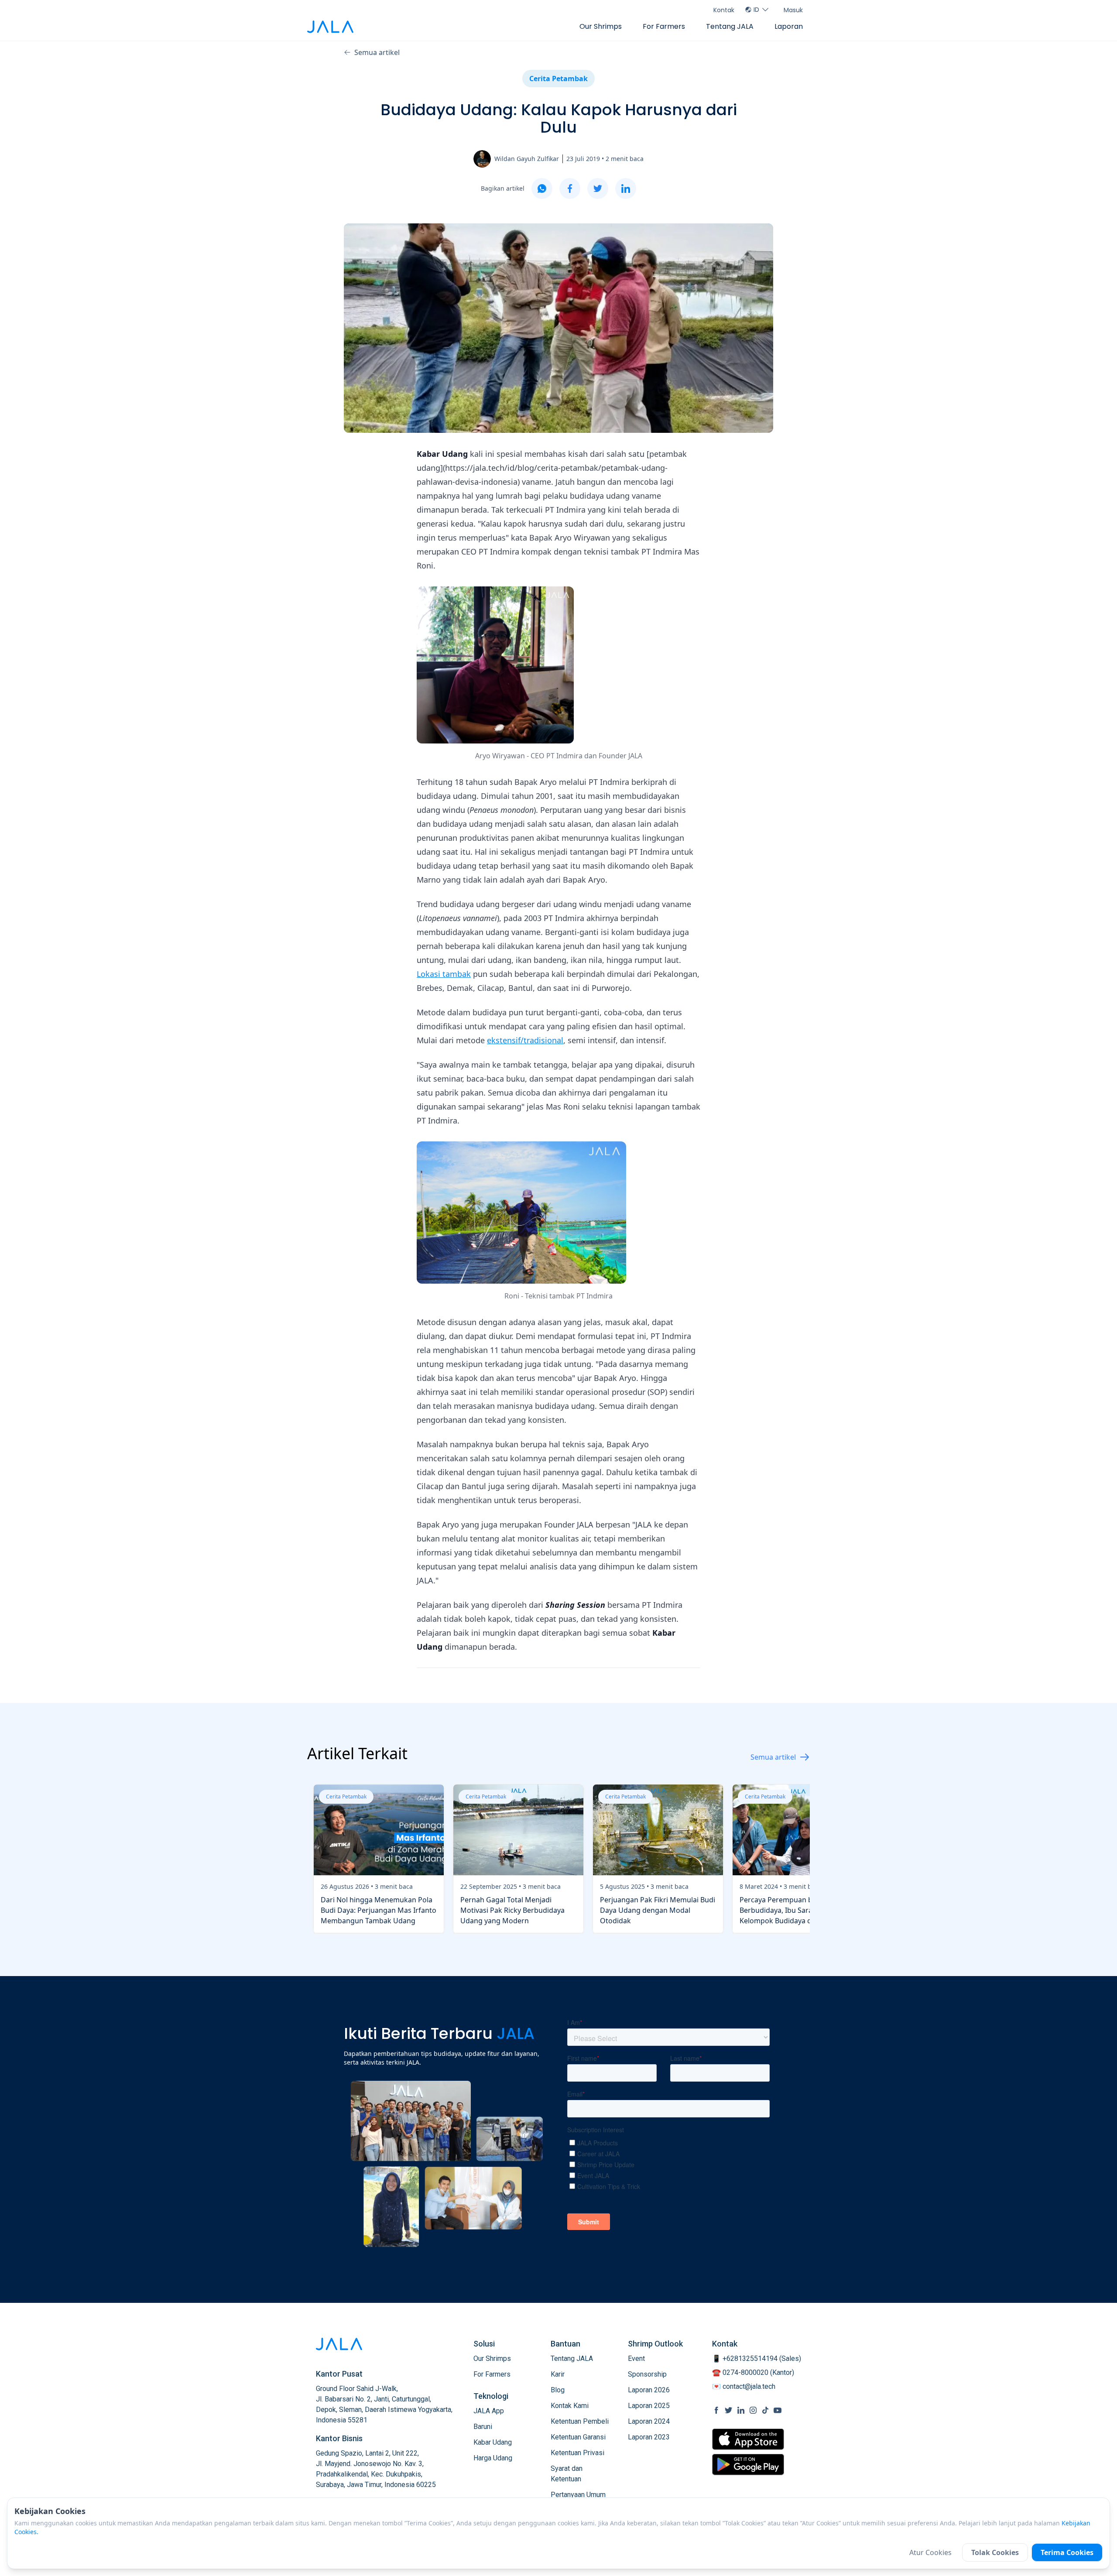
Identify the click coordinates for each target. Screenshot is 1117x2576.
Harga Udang (493, 2458)
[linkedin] (626, 188)
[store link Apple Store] (748, 2439)
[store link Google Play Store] (748, 2464)
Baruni (483, 2427)
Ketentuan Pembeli (580, 2421)
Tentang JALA (730, 26)
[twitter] (598, 188)
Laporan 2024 (649, 2421)
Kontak (724, 10)
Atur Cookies (930, 2552)
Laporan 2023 (649, 2437)
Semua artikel (377, 52)
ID (756, 10)
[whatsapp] (542, 188)
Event (636, 2358)
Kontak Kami (570, 2406)
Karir (558, 2374)
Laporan (789, 26)
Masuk (793, 10)
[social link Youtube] (778, 2410)
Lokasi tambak (444, 974)
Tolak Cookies (995, 2552)
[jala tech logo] (330, 27)
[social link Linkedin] (741, 2410)
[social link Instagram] (753, 2410)
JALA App (489, 2411)
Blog (558, 2390)
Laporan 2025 (649, 2406)
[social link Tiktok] (765, 2410)
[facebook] (570, 188)
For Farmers (664, 26)
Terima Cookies (1067, 2552)
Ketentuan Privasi (577, 2453)
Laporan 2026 (649, 2390)
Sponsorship (647, 2374)
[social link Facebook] (716, 2410)
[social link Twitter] (729, 2410)
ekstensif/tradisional (525, 1040)
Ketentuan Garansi (578, 2437)
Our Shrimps (601, 26)
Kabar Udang (493, 2442)
